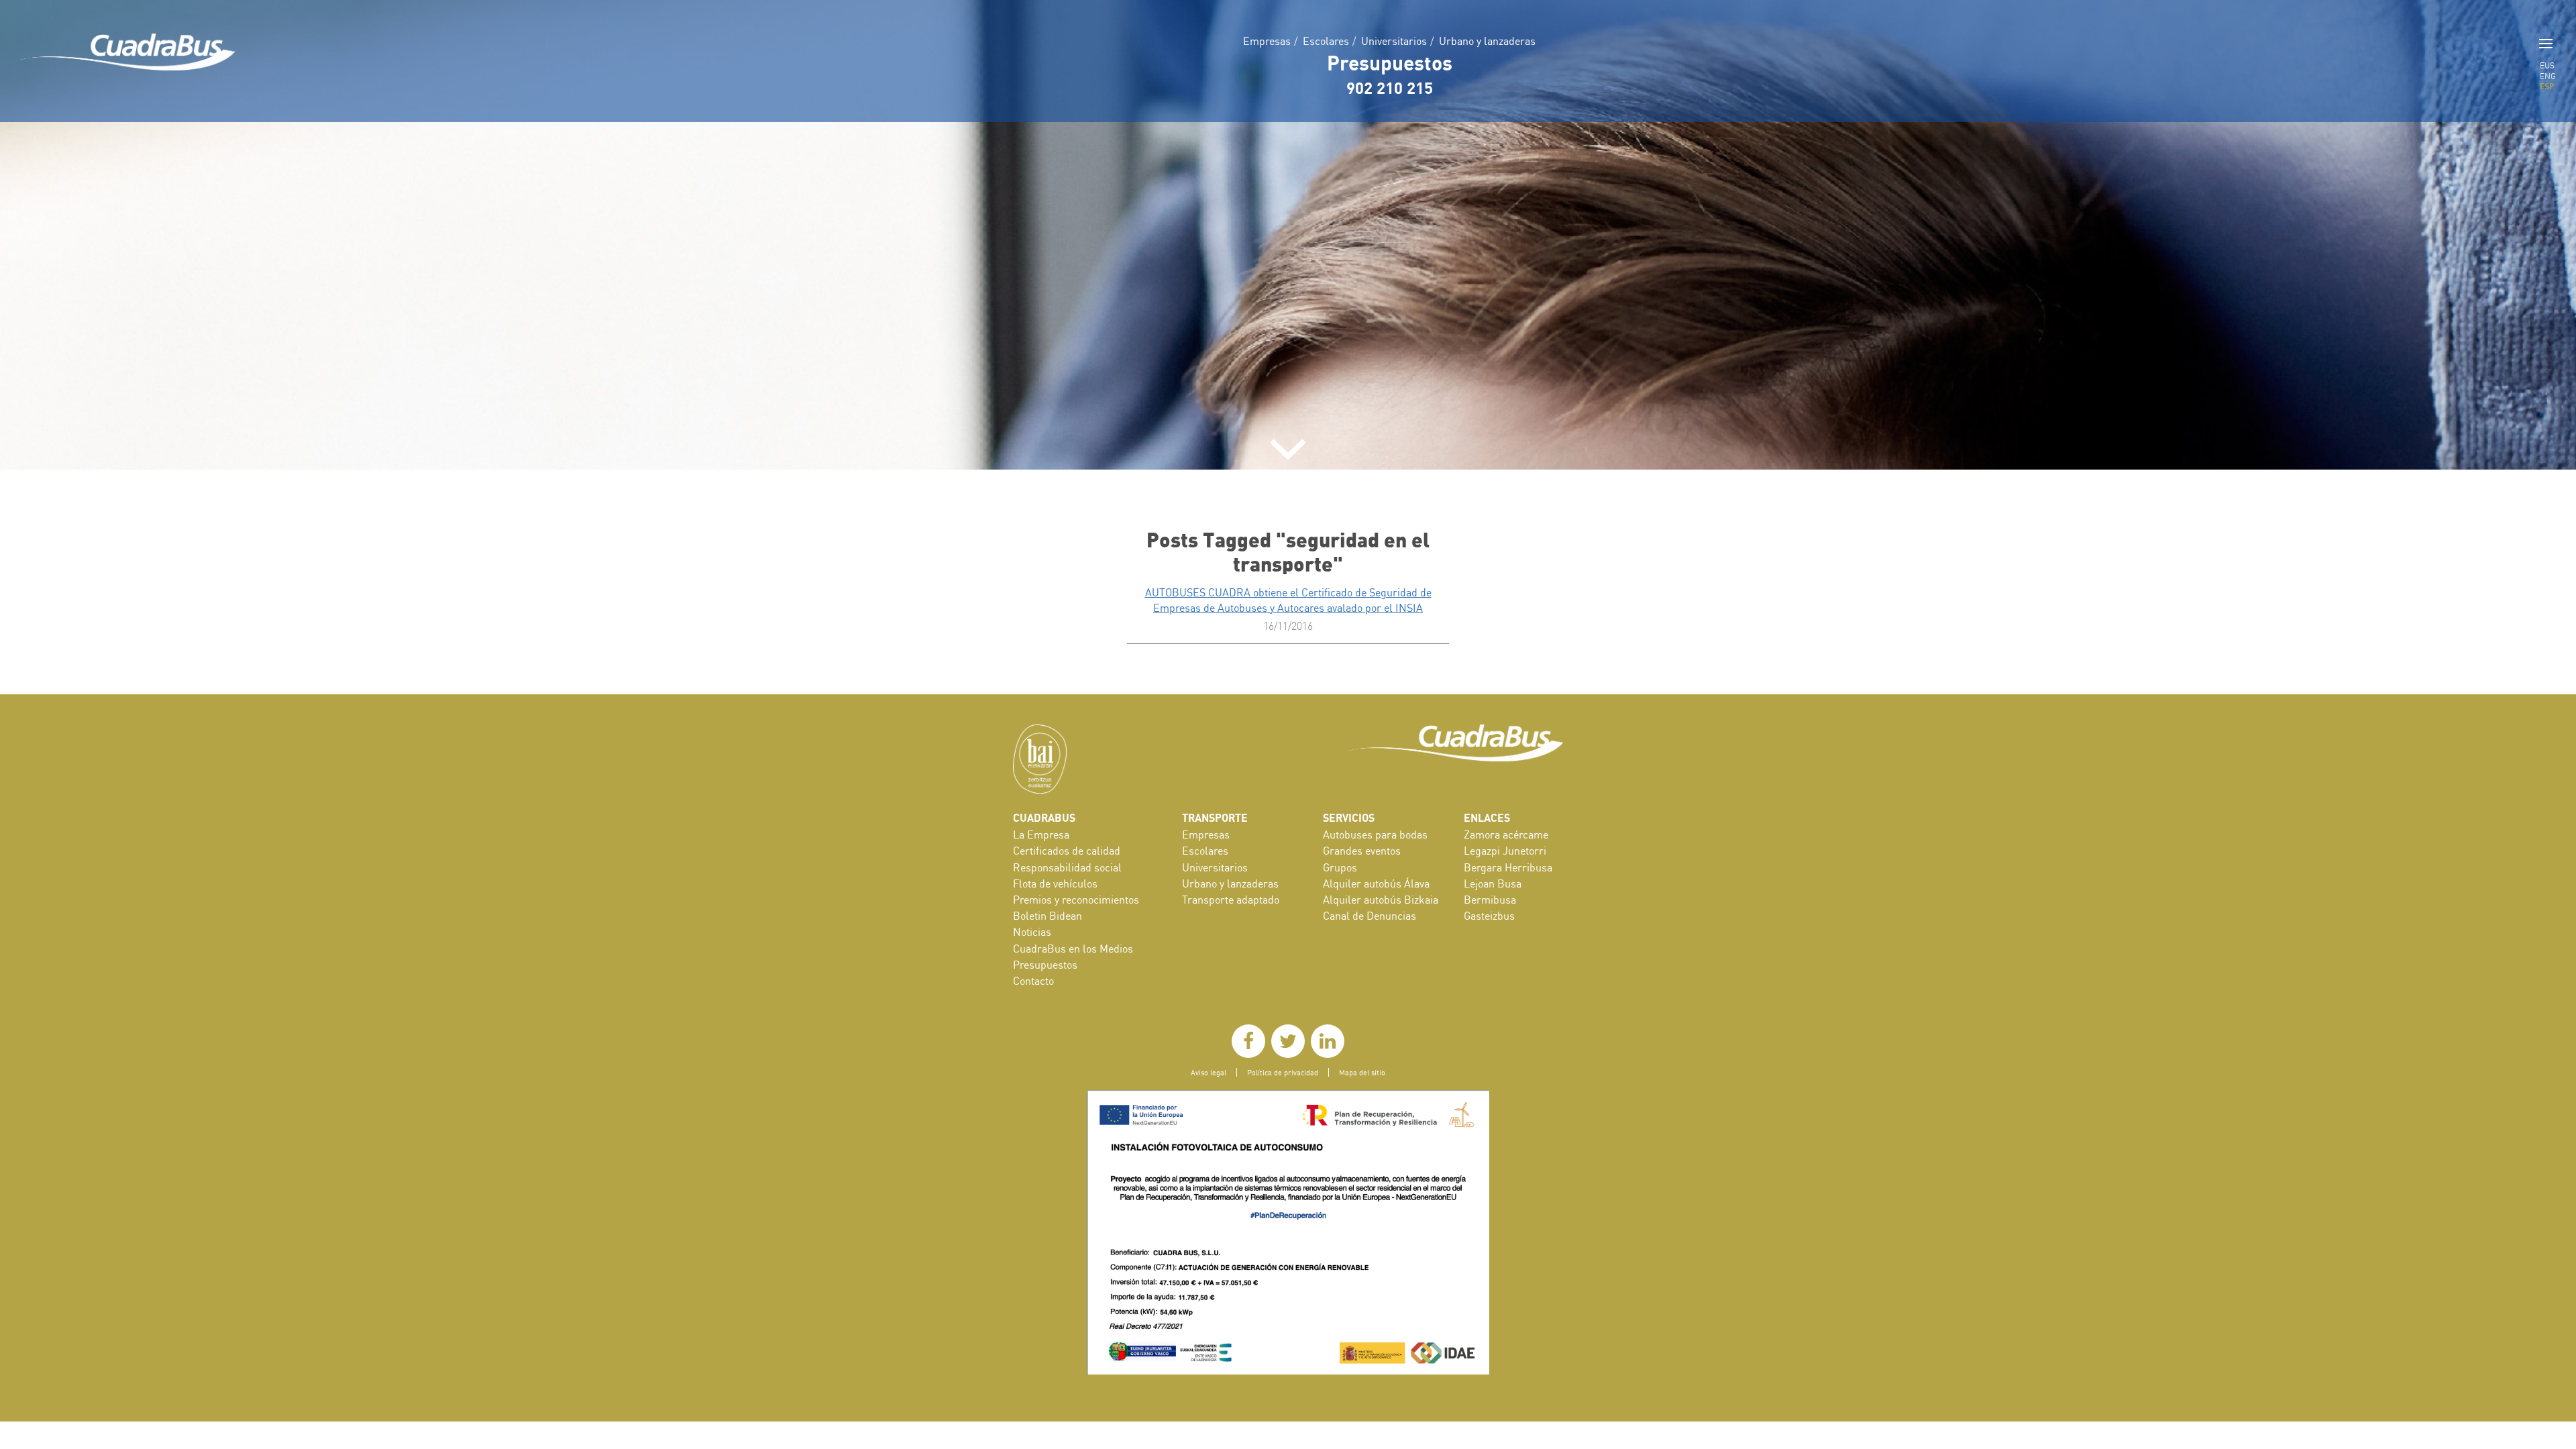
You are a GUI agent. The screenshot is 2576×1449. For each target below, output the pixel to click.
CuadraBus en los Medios (1073, 949)
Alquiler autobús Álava (1376, 883)
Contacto (1033, 981)
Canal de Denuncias (1370, 916)
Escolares (1326, 41)
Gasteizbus (1489, 916)
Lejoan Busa (1493, 883)
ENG (2548, 76)
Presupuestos (1390, 62)
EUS (2547, 65)
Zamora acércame (1506, 835)
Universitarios (1394, 41)
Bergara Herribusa (1508, 867)
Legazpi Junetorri (1505, 851)
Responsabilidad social (1067, 867)
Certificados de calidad (1067, 851)
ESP (2547, 86)
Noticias (1032, 932)
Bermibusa (1490, 900)
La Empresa (1041, 835)
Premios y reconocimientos (1076, 900)
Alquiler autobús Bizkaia (1381, 900)
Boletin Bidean (1048, 916)
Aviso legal (1209, 1072)
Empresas (1267, 41)
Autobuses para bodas (1375, 835)
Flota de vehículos (1055, 883)
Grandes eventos (1362, 851)
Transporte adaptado (1231, 900)
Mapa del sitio (1362, 1072)
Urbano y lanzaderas (1487, 41)
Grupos (1340, 867)
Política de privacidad (1283, 1072)
